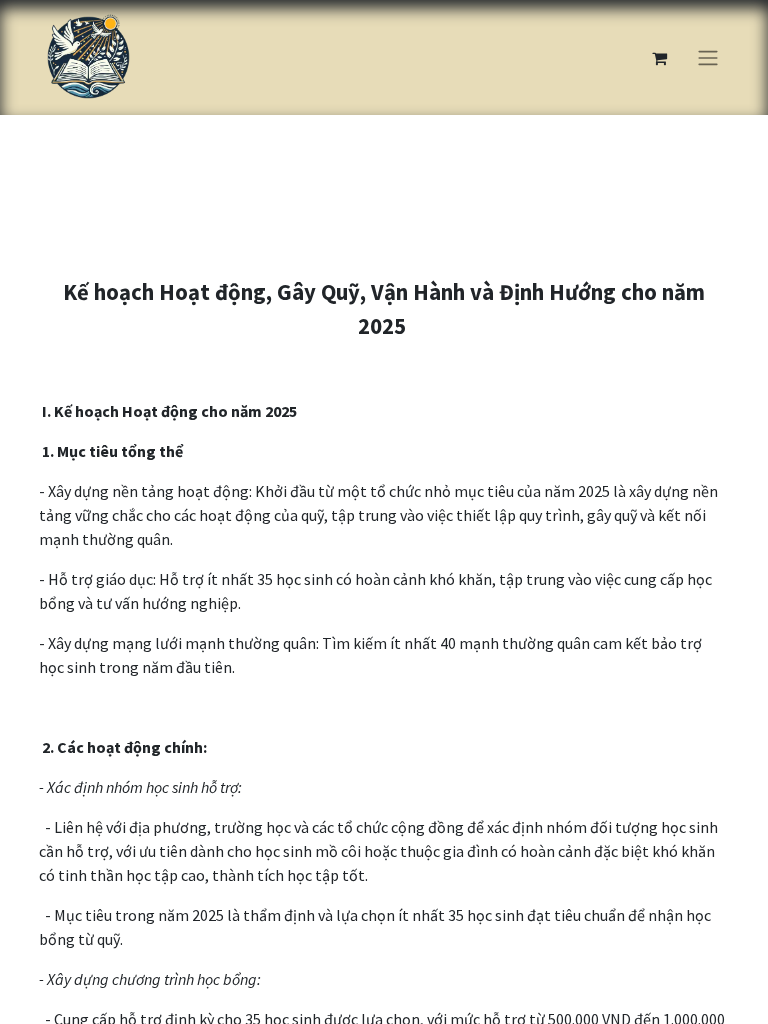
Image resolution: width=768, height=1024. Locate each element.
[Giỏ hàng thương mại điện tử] (659, 58)
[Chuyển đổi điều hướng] (708, 58)
